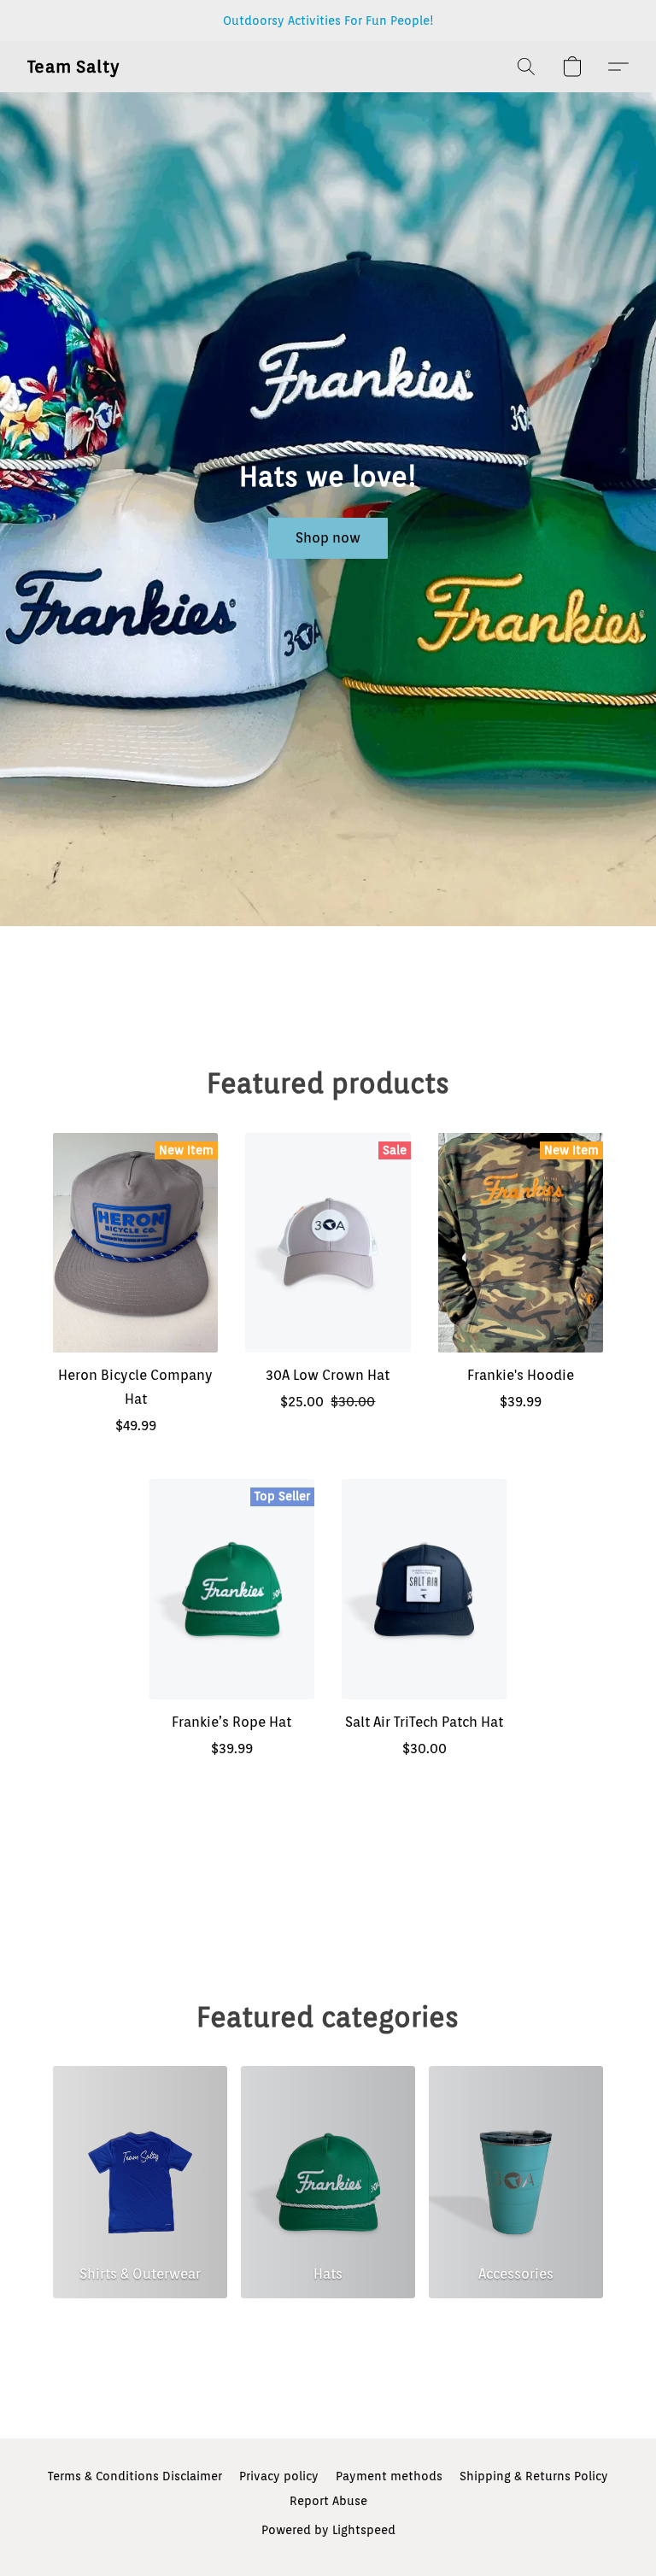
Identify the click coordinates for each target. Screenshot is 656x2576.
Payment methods (389, 2476)
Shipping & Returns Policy (534, 2476)
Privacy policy (279, 2476)
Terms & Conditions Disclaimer (135, 2476)
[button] (74, 67)
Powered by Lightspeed (328, 2530)
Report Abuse (328, 2501)
